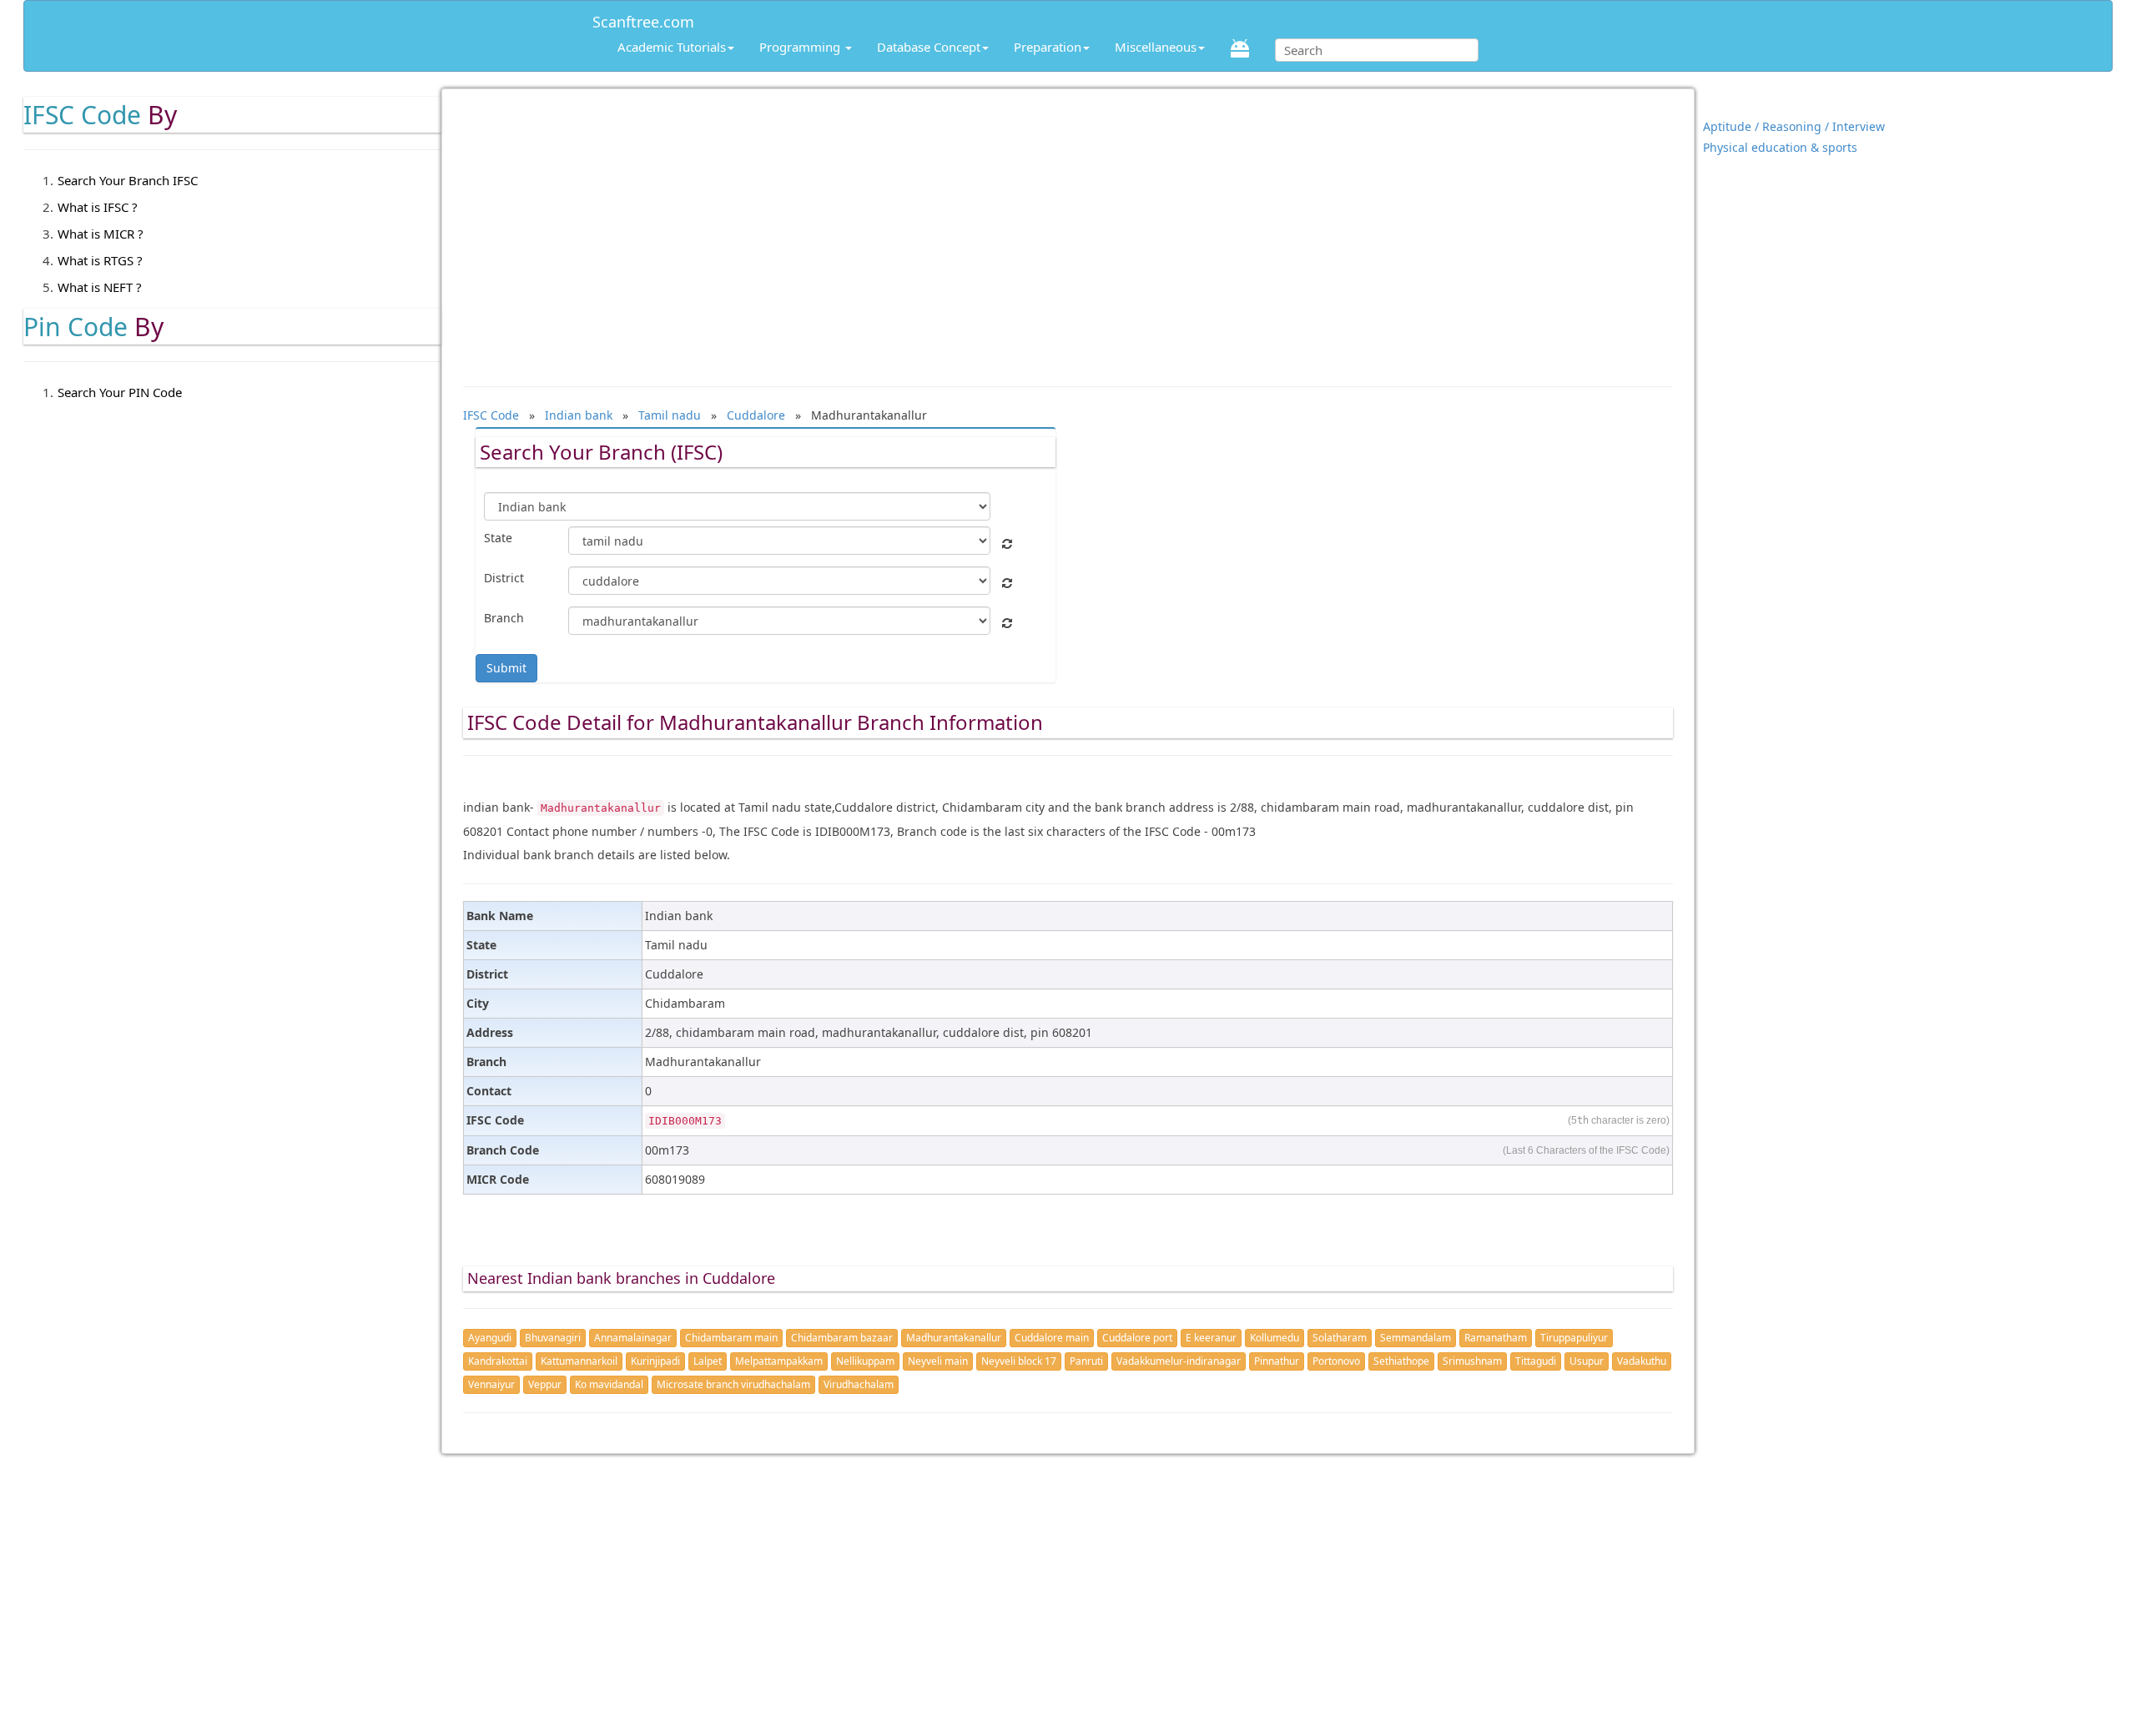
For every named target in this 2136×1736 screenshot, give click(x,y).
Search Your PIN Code (120, 392)
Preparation (1048, 47)
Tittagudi (1536, 1361)
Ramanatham (1496, 1338)
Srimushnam (1472, 1361)
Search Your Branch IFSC (128, 180)
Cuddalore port (1137, 1338)
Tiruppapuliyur (1574, 1338)
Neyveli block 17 (1019, 1361)
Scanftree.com (643, 19)
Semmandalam (1416, 1338)
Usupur (1587, 1361)
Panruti (1086, 1361)
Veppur (545, 1384)
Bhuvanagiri (553, 1338)
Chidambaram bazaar (842, 1338)
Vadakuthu (1642, 1361)
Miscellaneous (1156, 47)
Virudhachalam (859, 1384)
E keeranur (1211, 1338)
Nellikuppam (865, 1361)
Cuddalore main (1052, 1338)
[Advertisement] (1068, 229)
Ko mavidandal (609, 1384)
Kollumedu (1275, 1338)
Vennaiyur (491, 1384)
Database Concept (929, 47)
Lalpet (708, 1361)
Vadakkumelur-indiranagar (1179, 1361)
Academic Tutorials (672, 47)
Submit (506, 668)
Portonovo (1336, 1361)
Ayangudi (490, 1338)
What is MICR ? (101, 234)
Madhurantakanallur (954, 1338)
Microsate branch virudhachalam (733, 1384)
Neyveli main (938, 1361)
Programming (801, 47)
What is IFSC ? (98, 207)
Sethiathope (1401, 1361)
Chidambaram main (731, 1338)
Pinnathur (1277, 1361)
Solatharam (1340, 1338)
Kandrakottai (498, 1361)
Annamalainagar (633, 1338)
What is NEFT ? (100, 287)
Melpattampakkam (779, 1361)
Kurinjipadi (655, 1361)
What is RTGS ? (100, 260)
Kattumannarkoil (579, 1361)
